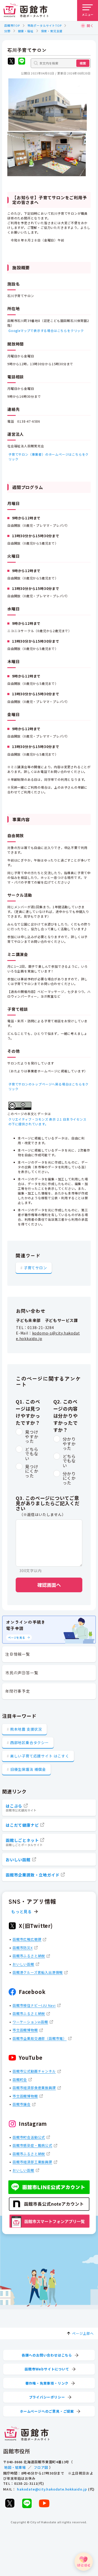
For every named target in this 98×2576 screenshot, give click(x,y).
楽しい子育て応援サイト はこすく (40, 1756)
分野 (7, 31)
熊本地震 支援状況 (26, 1729)
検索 (83, 63)
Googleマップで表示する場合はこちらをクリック (46, 330)
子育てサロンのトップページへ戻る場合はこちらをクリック (48, 1086)
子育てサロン (35, 1268)
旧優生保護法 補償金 (28, 1769)
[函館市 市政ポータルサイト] (26, 10)
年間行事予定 (18, 1691)
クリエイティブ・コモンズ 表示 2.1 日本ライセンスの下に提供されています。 (47, 1122)
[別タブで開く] (11, 62)
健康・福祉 (26, 31)
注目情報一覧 (18, 1654)
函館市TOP (12, 25)
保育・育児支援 (52, 31)
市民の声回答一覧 (22, 1673)
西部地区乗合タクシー (30, 1743)
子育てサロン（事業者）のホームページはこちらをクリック (48, 457)
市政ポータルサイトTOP (45, 25)
